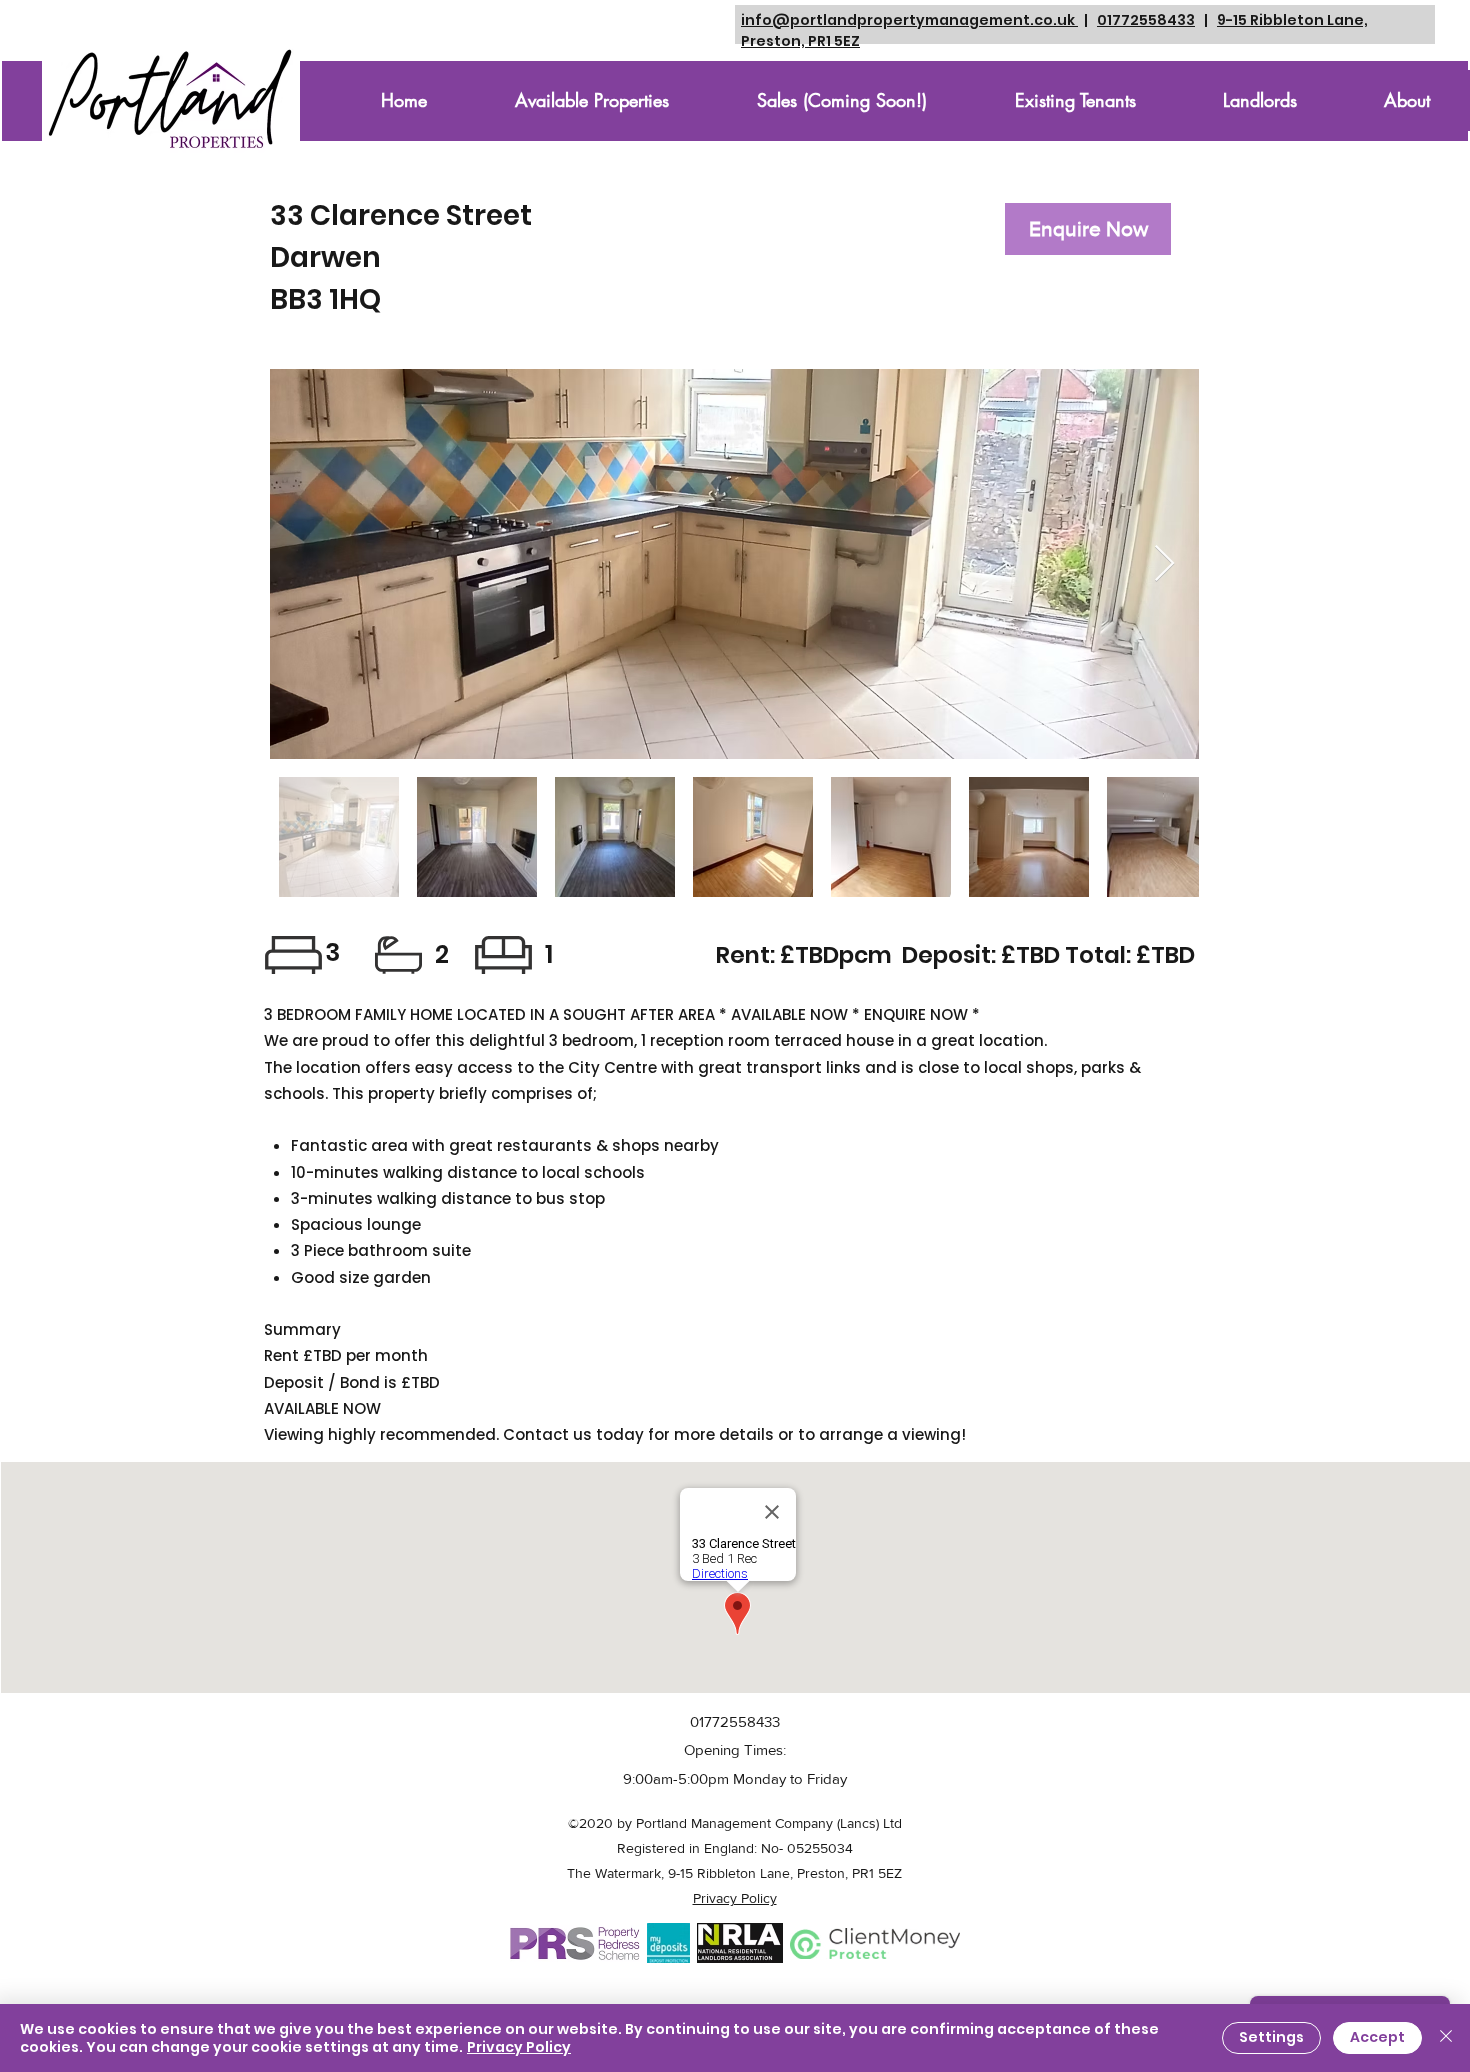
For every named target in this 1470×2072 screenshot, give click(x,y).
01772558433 (1146, 20)
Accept (1377, 2037)
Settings (1271, 2037)
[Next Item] (1164, 564)
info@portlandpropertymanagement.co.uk (909, 20)
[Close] (1446, 2038)
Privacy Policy (519, 2047)
